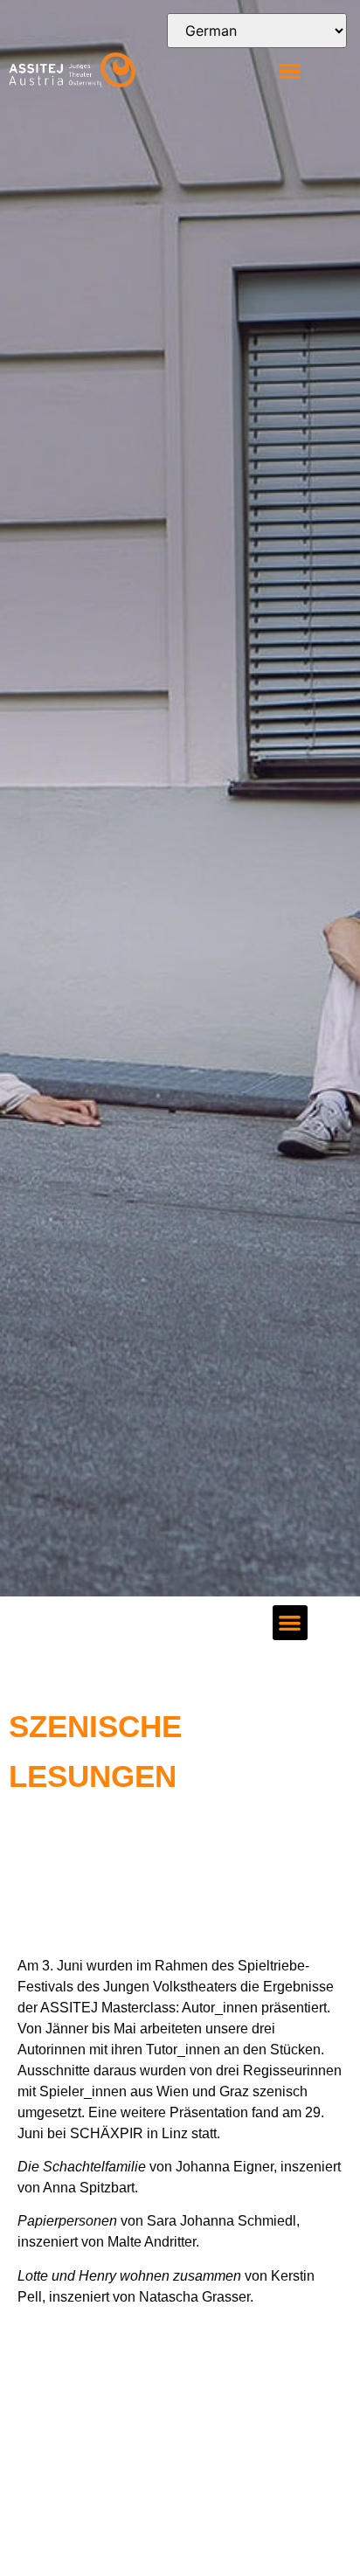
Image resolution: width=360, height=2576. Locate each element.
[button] (290, 70)
